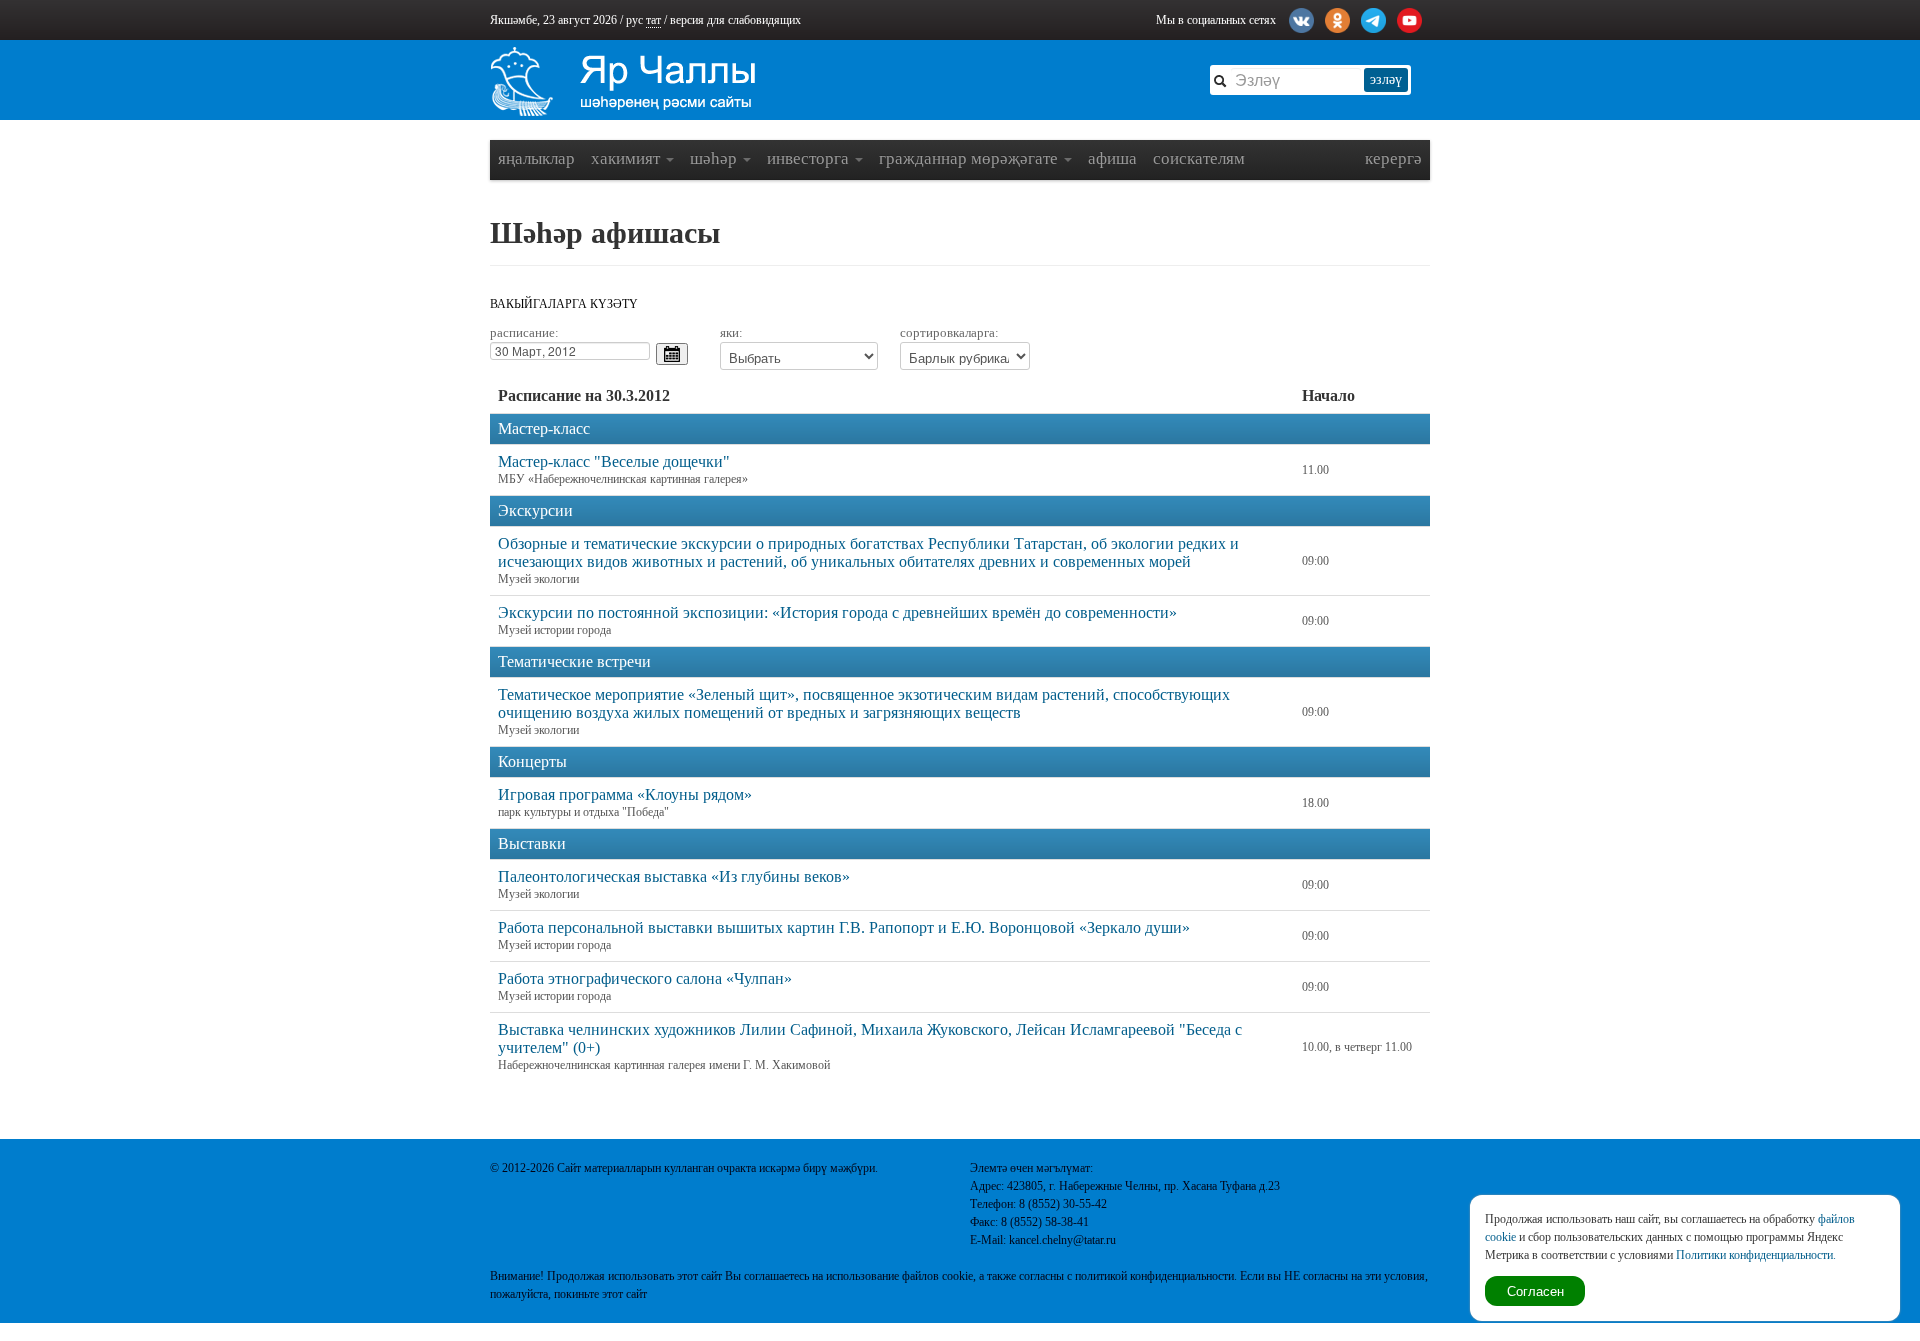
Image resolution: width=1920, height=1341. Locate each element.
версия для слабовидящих (735, 20)
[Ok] (1337, 18)
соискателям (1199, 158)
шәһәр (715, 158)
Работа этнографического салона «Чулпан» (645, 978)
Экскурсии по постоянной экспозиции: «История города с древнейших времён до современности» (837, 612)
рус (634, 20)
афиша (1112, 158)
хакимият (627, 158)
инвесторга (810, 158)
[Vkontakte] (1301, 18)
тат (653, 20)
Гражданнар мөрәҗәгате (970, 158)
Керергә (1393, 158)
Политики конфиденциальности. (1756, 1255)
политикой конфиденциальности (1154, 1276)
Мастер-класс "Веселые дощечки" (614, 461)
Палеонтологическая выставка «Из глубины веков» (674, 876)
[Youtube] (1409, 18)
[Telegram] (1373, 18)
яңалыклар (536, 158)
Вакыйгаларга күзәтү (564, 304)
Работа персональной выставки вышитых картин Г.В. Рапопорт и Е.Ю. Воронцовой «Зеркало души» (844, 927)
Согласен (1535, 1290)
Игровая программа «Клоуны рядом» (625, 794)
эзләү (1386, 79)
